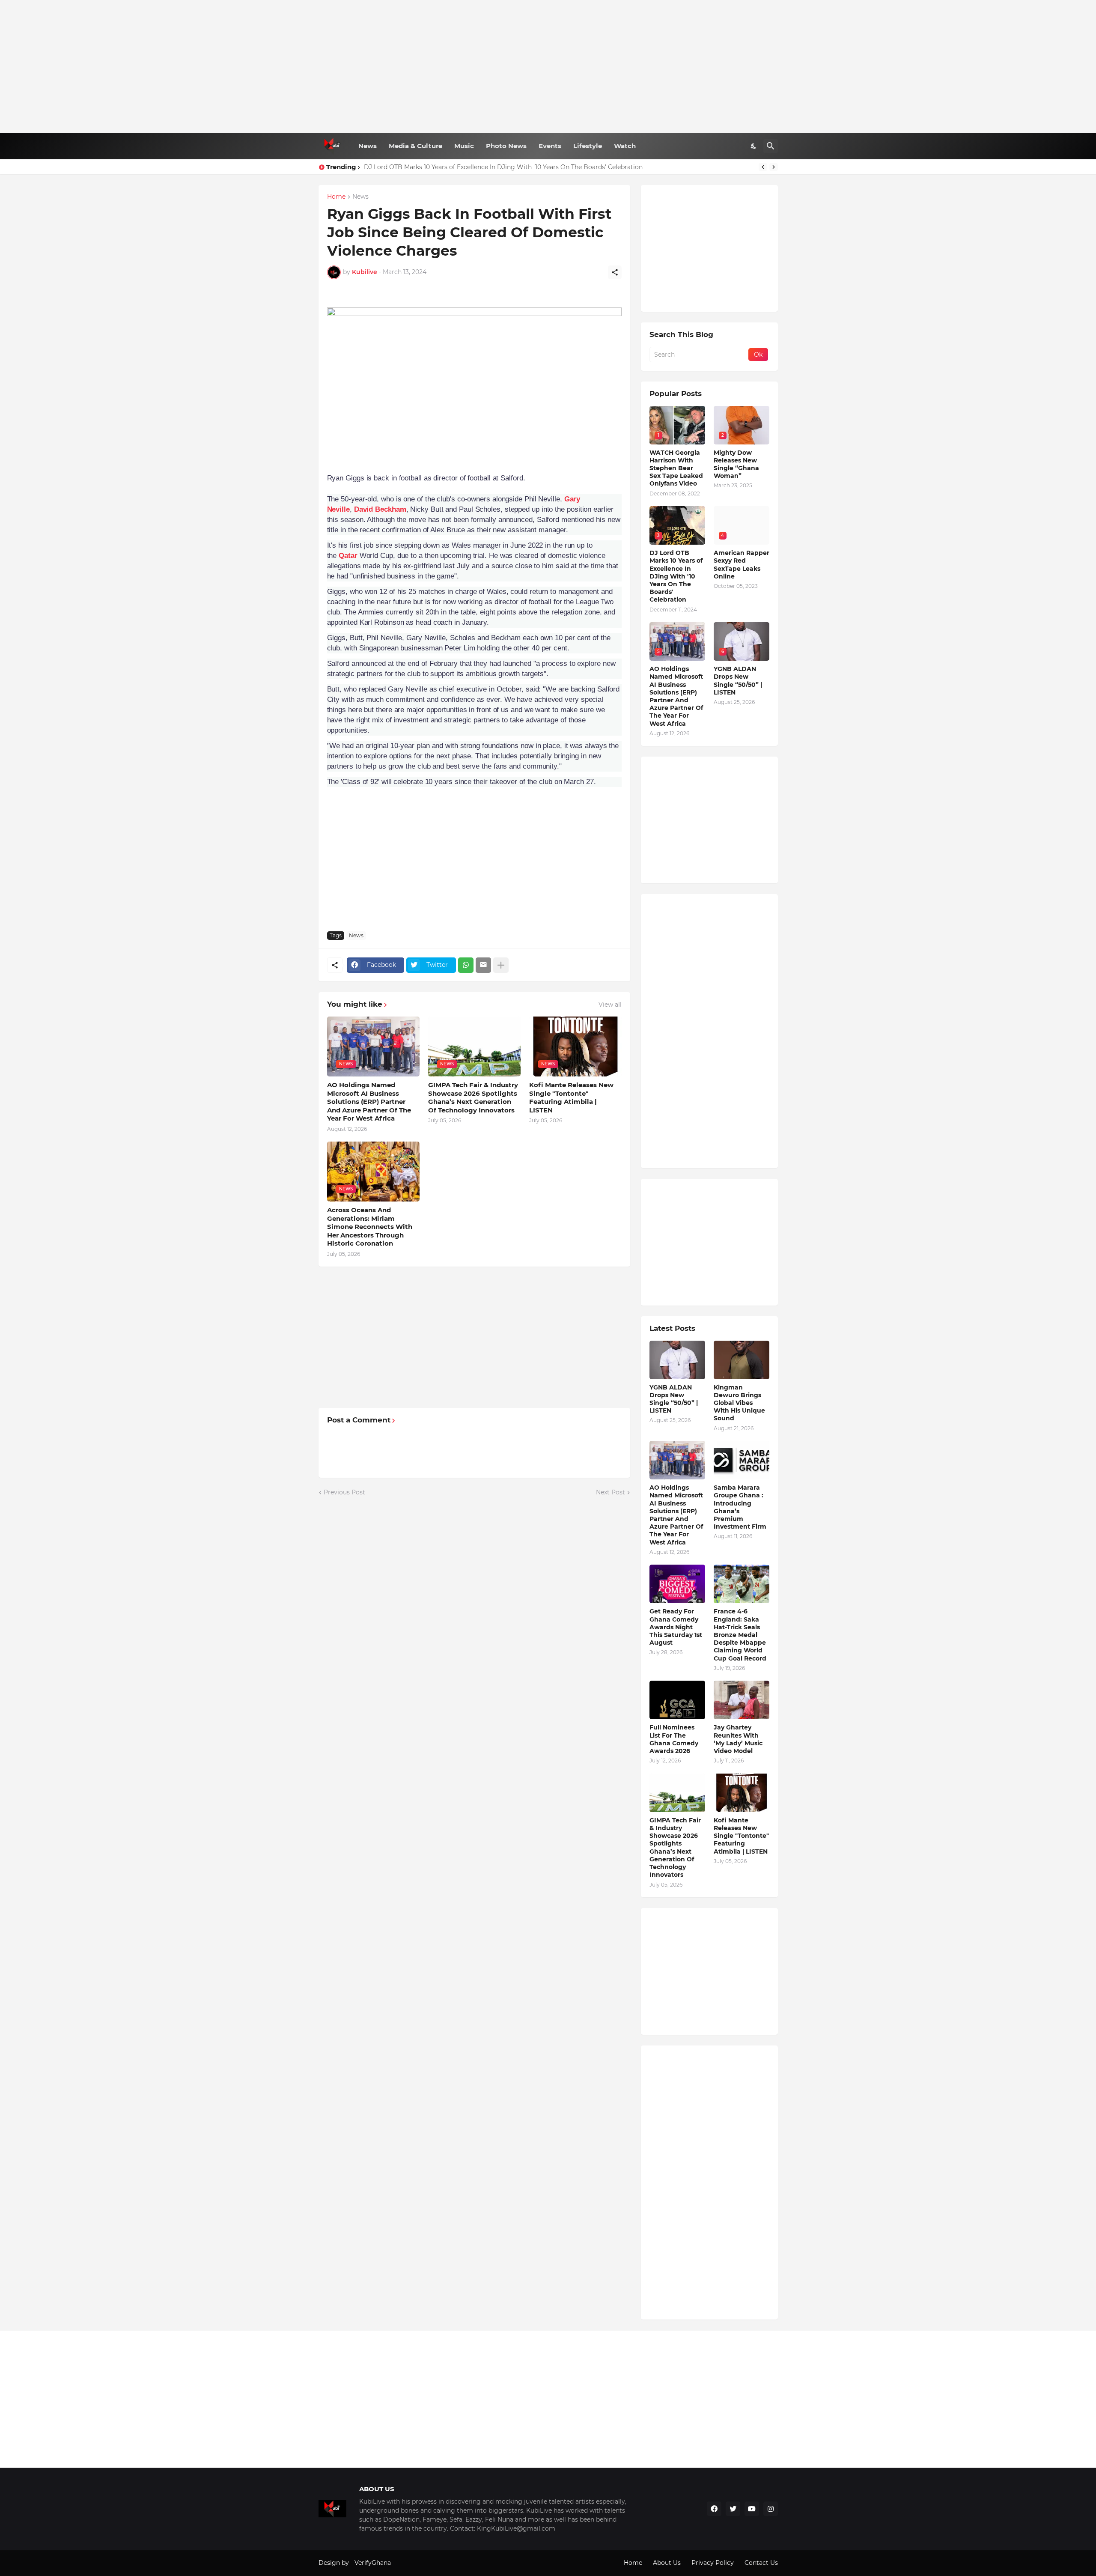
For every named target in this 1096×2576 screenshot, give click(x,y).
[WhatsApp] (466, 965)
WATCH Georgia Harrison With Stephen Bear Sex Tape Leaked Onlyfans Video (676, 468)
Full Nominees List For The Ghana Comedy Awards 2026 (674, 1739)
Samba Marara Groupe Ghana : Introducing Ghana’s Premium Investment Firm (740, 1507)
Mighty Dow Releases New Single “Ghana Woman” (736, 464)
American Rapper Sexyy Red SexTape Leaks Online (742, 565)
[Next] (774, 167)
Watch (625, 146)
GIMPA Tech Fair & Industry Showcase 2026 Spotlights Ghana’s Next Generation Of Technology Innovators (473, 1097)
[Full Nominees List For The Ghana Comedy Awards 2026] (677, 1700)
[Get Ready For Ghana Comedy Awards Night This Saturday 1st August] (677, 1584)
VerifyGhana (373, 2563)
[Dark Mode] (754, 146)
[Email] (483, 965)
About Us (667, 2563)
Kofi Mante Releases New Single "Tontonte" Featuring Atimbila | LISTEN (571, 1097)
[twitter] (733, 2509)
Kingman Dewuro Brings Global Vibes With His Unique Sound (739, 1403)
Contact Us (761, 2563)
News (368, 146)
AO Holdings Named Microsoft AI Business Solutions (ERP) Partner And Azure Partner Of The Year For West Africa (369, 1102)
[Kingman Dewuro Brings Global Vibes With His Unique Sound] (742, 1360)
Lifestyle (588, 146)
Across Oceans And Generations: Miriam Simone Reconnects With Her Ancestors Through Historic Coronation (370, 1227)
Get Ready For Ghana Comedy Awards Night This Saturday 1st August (676, 1627)
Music (464, 146)
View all (610, 1005)
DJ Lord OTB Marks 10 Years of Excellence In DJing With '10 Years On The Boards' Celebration (676, 576)
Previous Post (344, 1492)
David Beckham (380, 509)
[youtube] (752, 2509)
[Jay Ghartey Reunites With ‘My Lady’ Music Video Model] (742, 1700)
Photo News (506, 146)
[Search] (771, 146)
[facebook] (714, 2509)
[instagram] (771, 2509)
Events (550, 146)
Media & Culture (415, 146)
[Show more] (501, 965)
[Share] (615, 272)
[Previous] (763, 167)
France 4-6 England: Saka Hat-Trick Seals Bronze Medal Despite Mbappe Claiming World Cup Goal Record (740, 1635)
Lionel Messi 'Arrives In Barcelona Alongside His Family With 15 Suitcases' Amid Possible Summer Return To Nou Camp (542, 167)
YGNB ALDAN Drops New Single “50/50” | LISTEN (738, 681)
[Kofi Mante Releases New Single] (742, 1793)
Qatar (348, 556)
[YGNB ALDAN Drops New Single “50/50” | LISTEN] (677, 1360)
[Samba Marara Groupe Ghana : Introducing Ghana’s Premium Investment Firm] (742, 1460)
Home (336, 197)
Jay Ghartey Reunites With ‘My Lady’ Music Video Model (738, 1739)
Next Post (611, 1492)
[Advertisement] (548, 66)
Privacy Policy (713, 2563)
